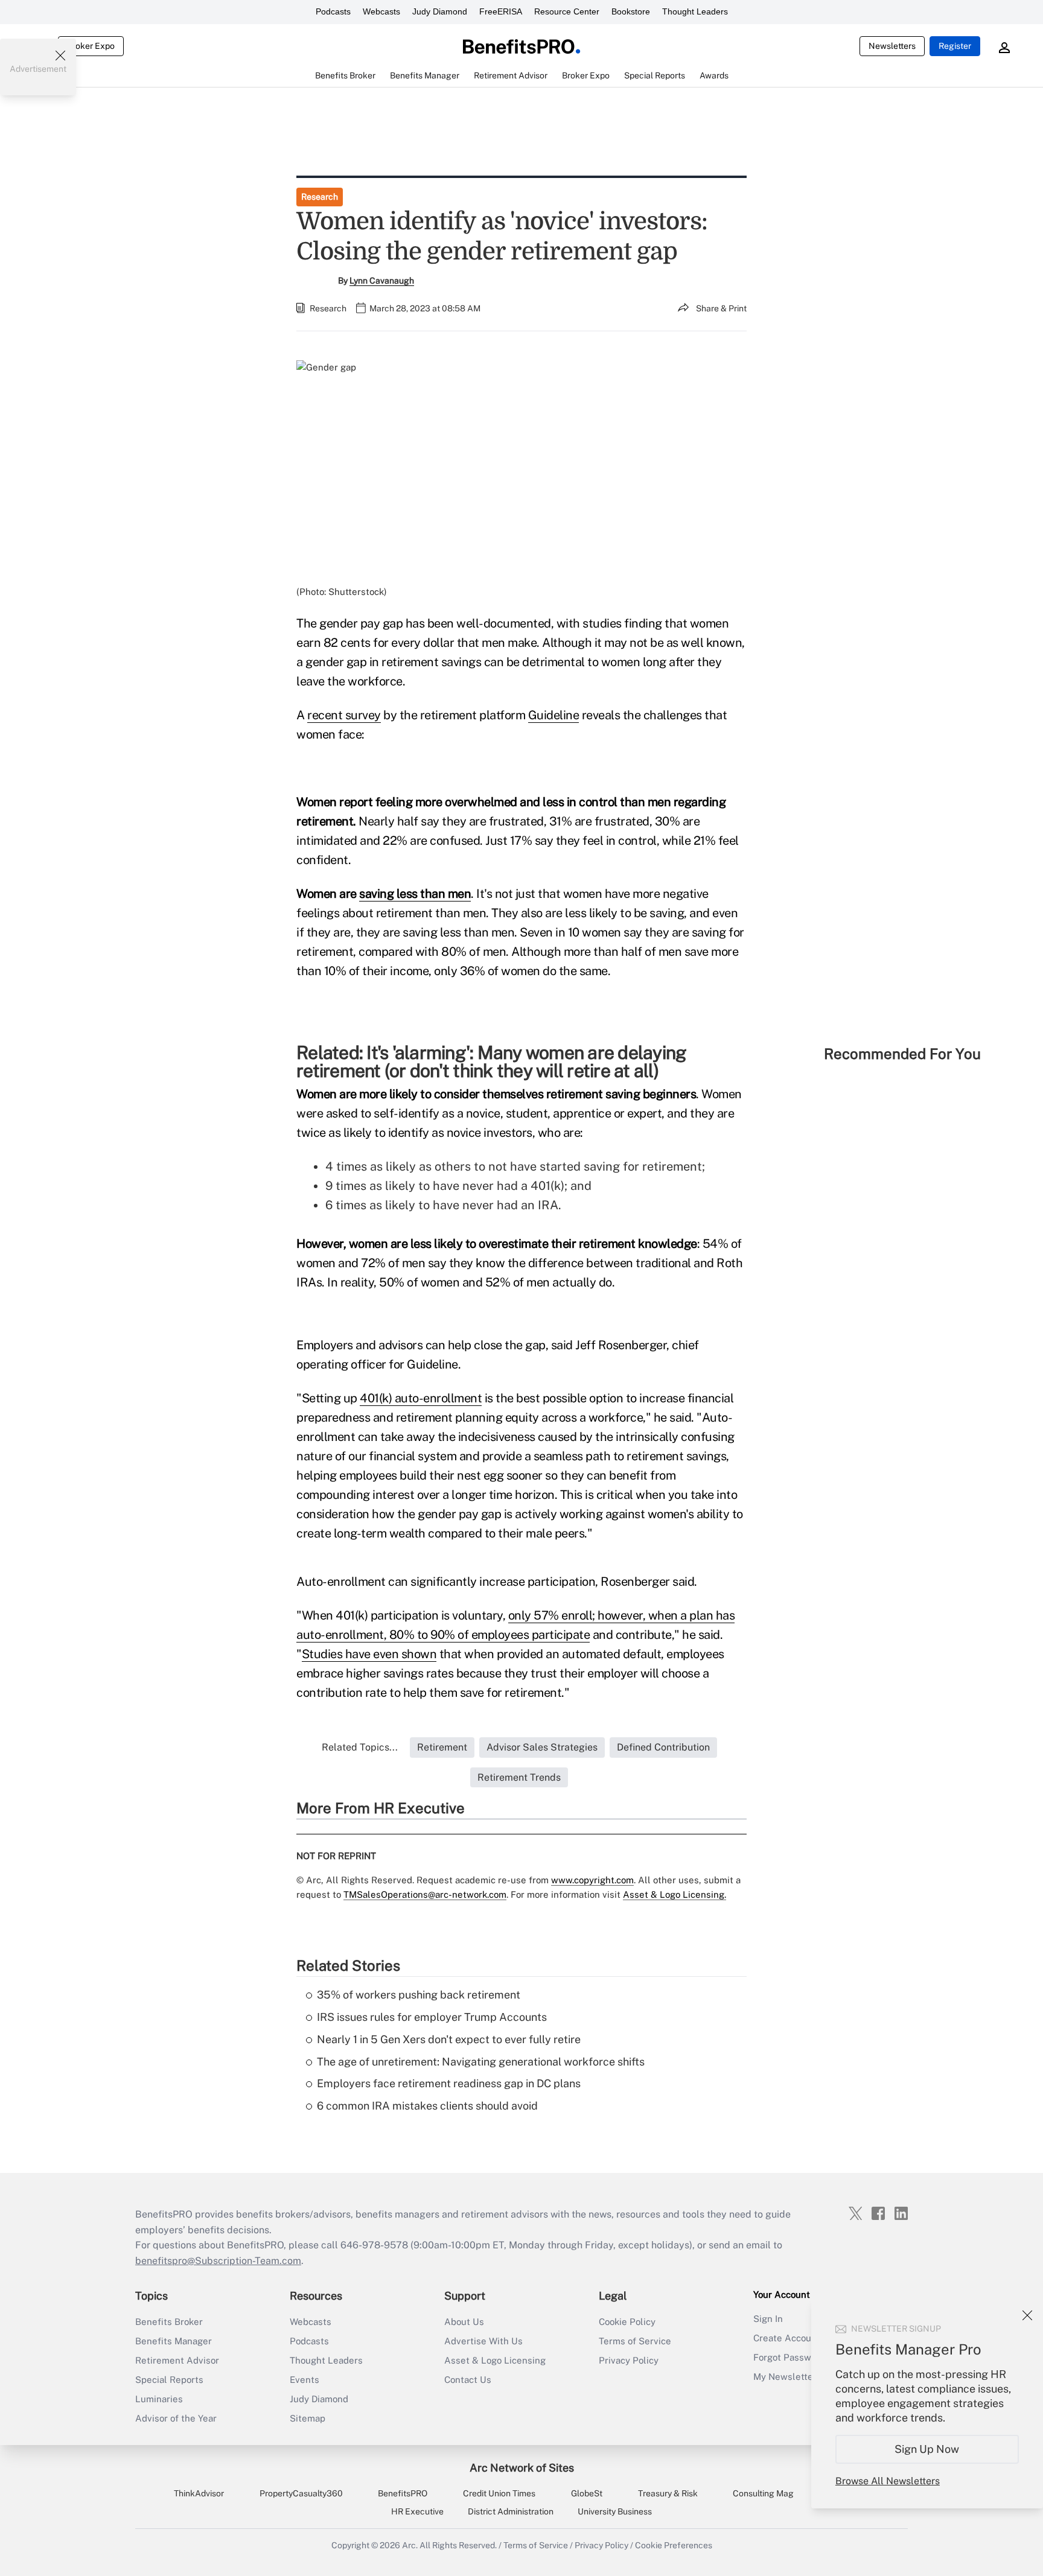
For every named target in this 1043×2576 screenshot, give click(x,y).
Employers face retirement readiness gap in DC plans (449, 2083)
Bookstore (631, 11)
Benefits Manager (174, 2341)
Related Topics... (360, 1747)
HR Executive (417, 2511)
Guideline (554, 715)
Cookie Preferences (674, 2545)
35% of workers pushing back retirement (419, 1995)
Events (305, 2380)
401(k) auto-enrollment (421, 1398)
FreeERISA (501, 11)
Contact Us (468, 2380)
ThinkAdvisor (199, 2493)
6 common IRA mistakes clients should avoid (427, 2106)
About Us (464, 2322)
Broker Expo (91, 46)
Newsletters (892, 46)
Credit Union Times (499, 2493)
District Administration (511, 2511)
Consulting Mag (763, 2493)
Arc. (410, 2545)
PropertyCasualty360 (301, 2493)
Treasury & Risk (668, 2493)
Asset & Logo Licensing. (675, 1894)
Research (320, 197)
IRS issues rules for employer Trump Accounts (432, 2017)
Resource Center (567, 11)
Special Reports (169, 2380)
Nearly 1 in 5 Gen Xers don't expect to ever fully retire (449, 2039)
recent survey (344, 715)
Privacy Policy (629, 2360)
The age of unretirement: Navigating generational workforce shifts (481, 2062)
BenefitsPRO (403, 2493)
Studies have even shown (369, 1654)
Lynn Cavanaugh (382, 281)
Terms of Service (635, 2341)
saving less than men (415, 894)
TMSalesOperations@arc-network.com (425, 1894)
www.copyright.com (592, 1880)
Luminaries (159, 2399)
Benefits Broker (169, 2322)
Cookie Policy (627, 2322)
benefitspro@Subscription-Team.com (218, 2261)
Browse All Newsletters (888, 2481)
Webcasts (381, 11)
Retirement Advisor (177, 2360)
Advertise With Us (483, 2341)
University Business (615, 2511)
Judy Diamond (440, 11)
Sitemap (308, 2418)
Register (955, 46)
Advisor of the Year (176, 2418)
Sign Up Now (927, 2449)
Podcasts (333, 11)
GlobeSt (587, 2493)
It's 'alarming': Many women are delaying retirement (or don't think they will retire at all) (491, 1061)
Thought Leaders (695, 11)
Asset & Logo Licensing (495, 2360)
